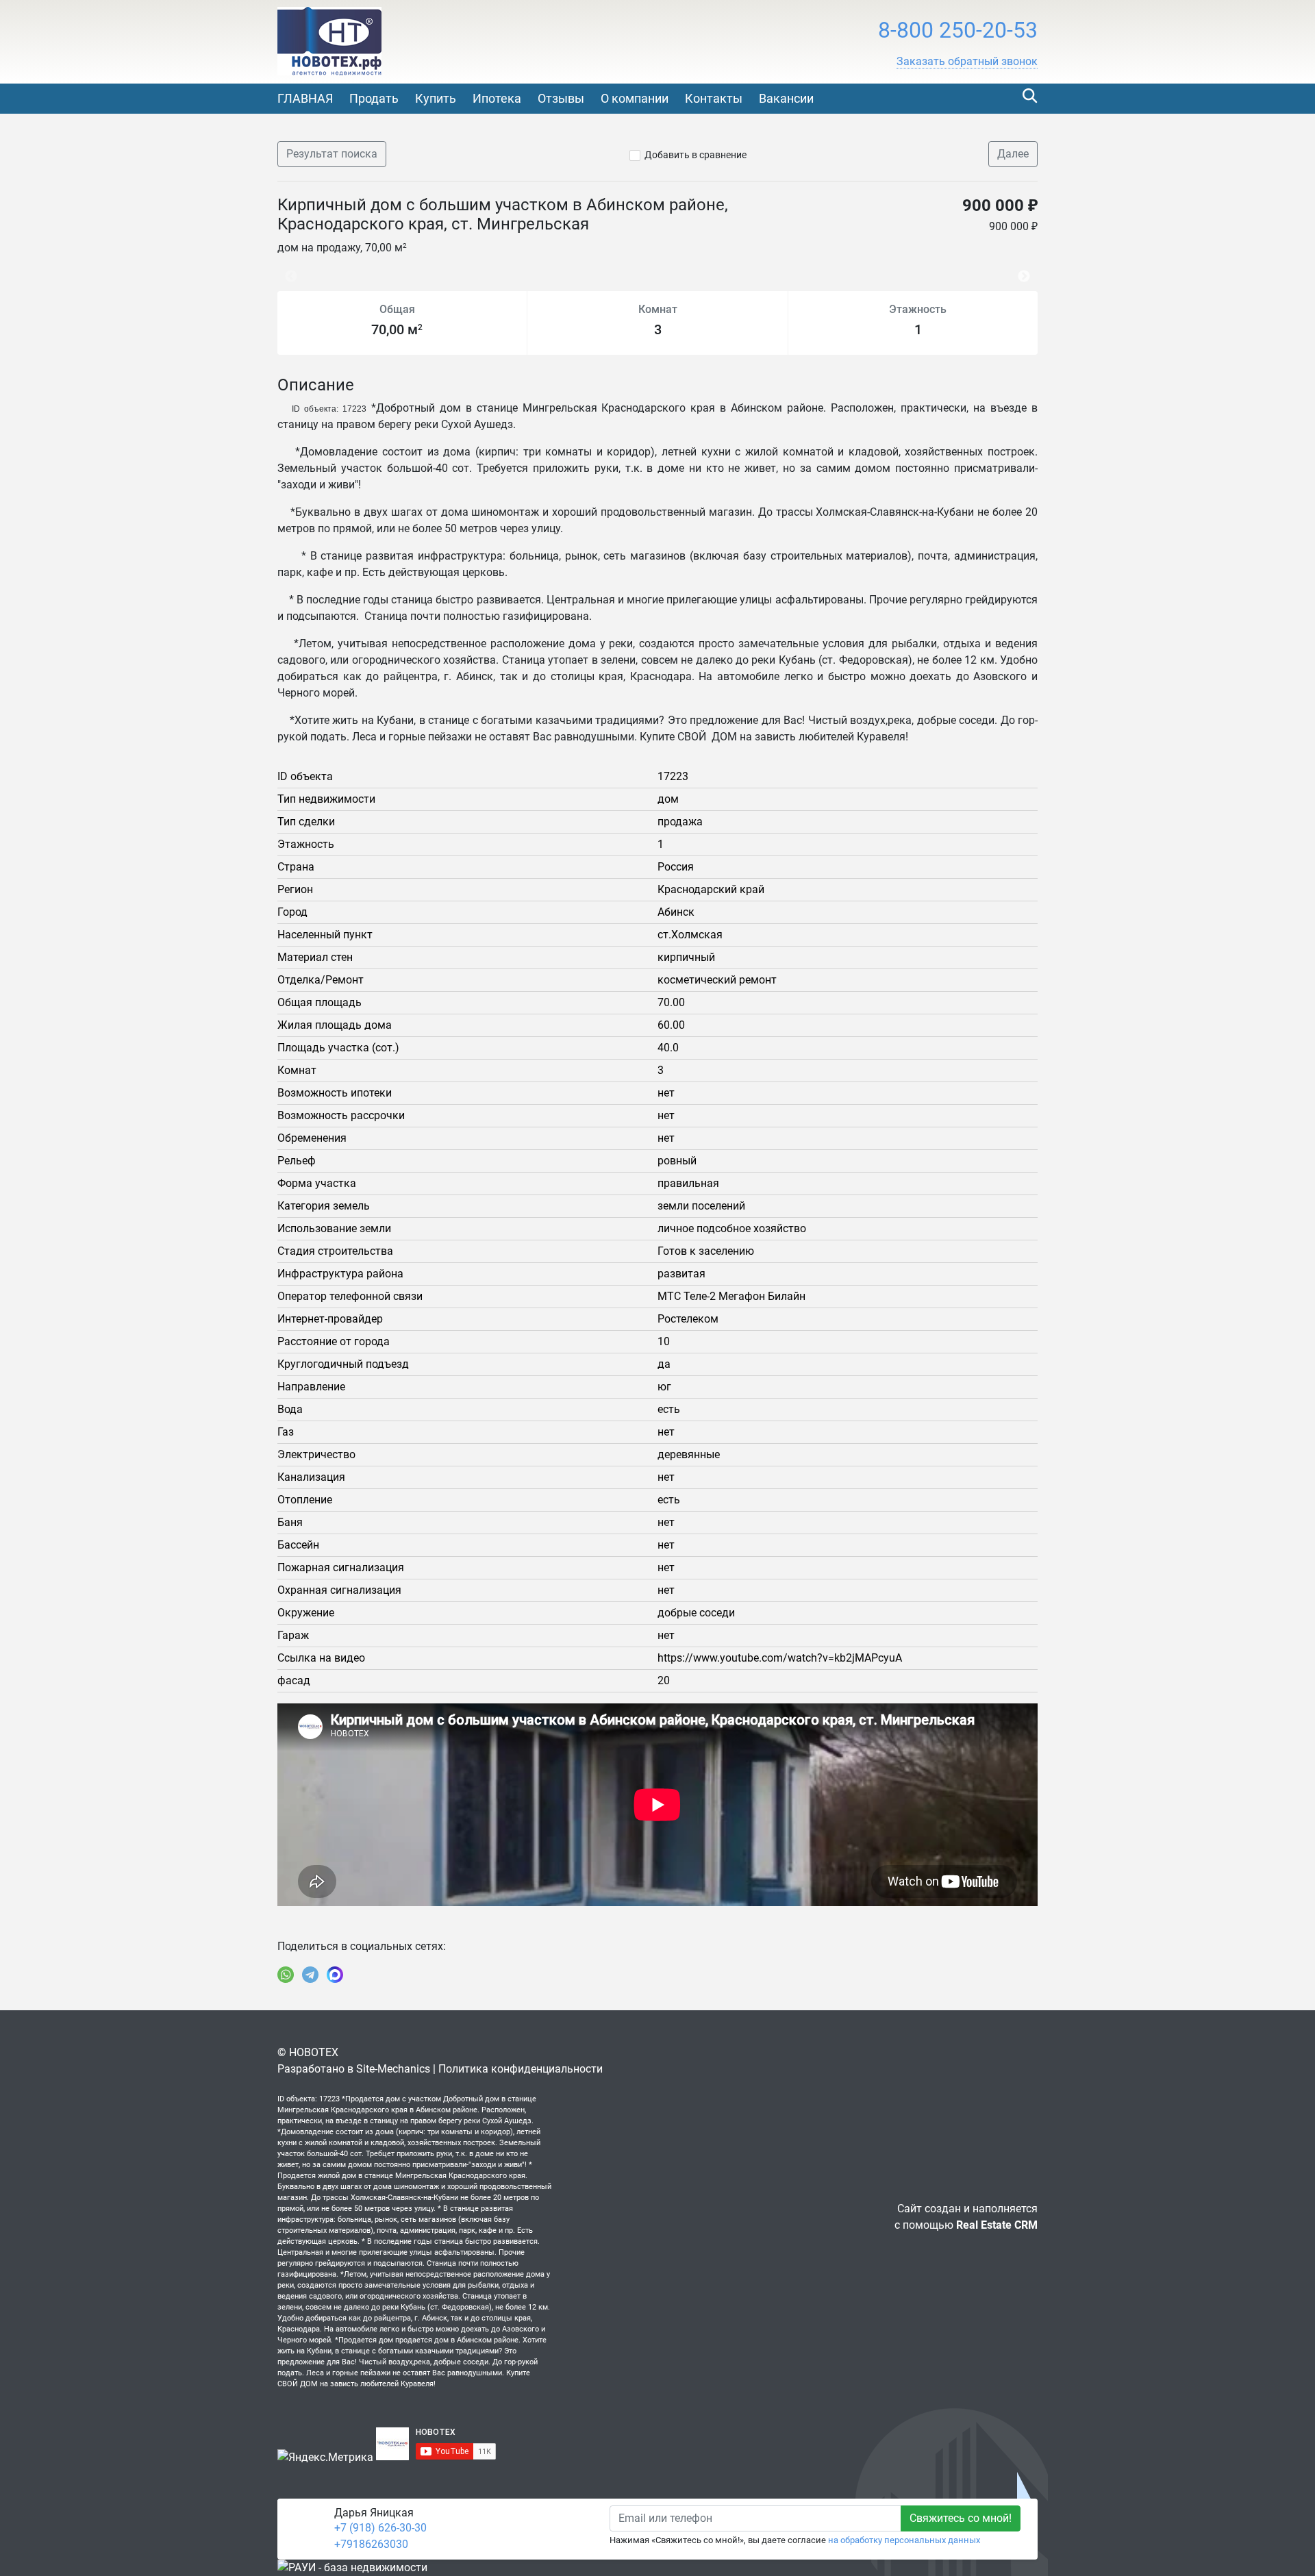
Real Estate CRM (997, 2225)
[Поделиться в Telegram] (310, 1975)
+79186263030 (371, 2544)
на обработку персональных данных (904, 2540)
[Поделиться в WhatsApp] (286, 1975)
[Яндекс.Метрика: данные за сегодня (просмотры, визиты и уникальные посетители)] (325, 2458)
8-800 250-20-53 (958, 30)
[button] (967, 62)
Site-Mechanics (393, 2069)
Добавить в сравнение (696, 155)
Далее (1013, 154)
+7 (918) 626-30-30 (380, 2528)
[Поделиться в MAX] (335, 1975)
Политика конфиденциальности (521, 2069)
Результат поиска (332, 154)
